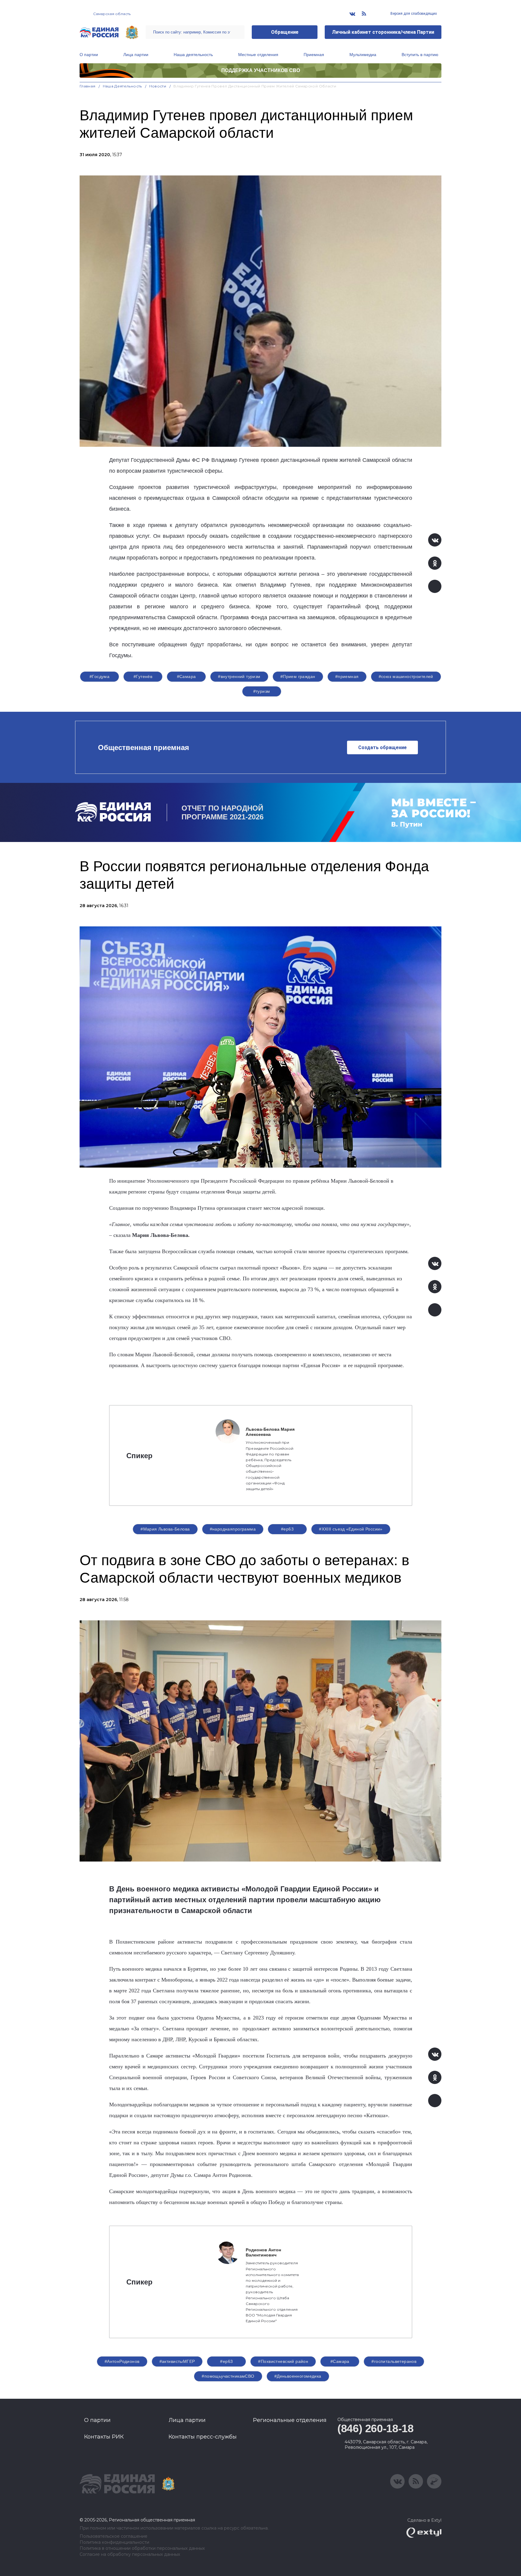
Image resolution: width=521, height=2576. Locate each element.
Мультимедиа (363, 55)
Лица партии (136, 55)
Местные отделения (258, 55)
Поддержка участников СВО (261, 70)
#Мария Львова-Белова (165, 1529)
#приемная (347, 676)
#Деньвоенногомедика (298, 2376)
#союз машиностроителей (406, 676)
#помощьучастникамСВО (228, 2376)
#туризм (262, 691)
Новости (158, 86)
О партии (89, 55)
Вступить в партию (420, 55)
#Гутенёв (143, 676)
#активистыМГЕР (177, 2361)
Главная (88, 86)
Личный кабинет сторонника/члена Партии (383, 32)
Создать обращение (382, 747)
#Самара (186, 676)
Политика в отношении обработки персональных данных (142, 2548)
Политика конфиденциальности (114, 2542)
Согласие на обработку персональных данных (130, 2554)
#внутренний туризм (239, 676)
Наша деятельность (193, 55)
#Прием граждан (298, 676)
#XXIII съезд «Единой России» (351, 1529)
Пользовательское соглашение (114, 2536)
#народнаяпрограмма (233, 1529)
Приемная (314, 55)
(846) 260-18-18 (376, 2428)
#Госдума (99, 676)
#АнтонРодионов (122, 2361)
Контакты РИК (104, 2437)
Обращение (285, 32)
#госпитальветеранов (394, 2361)
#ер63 (287, 1529)
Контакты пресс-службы (203, 2437)
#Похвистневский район (283, 2361)
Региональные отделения (290, 2420)
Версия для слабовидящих (413, 14)
